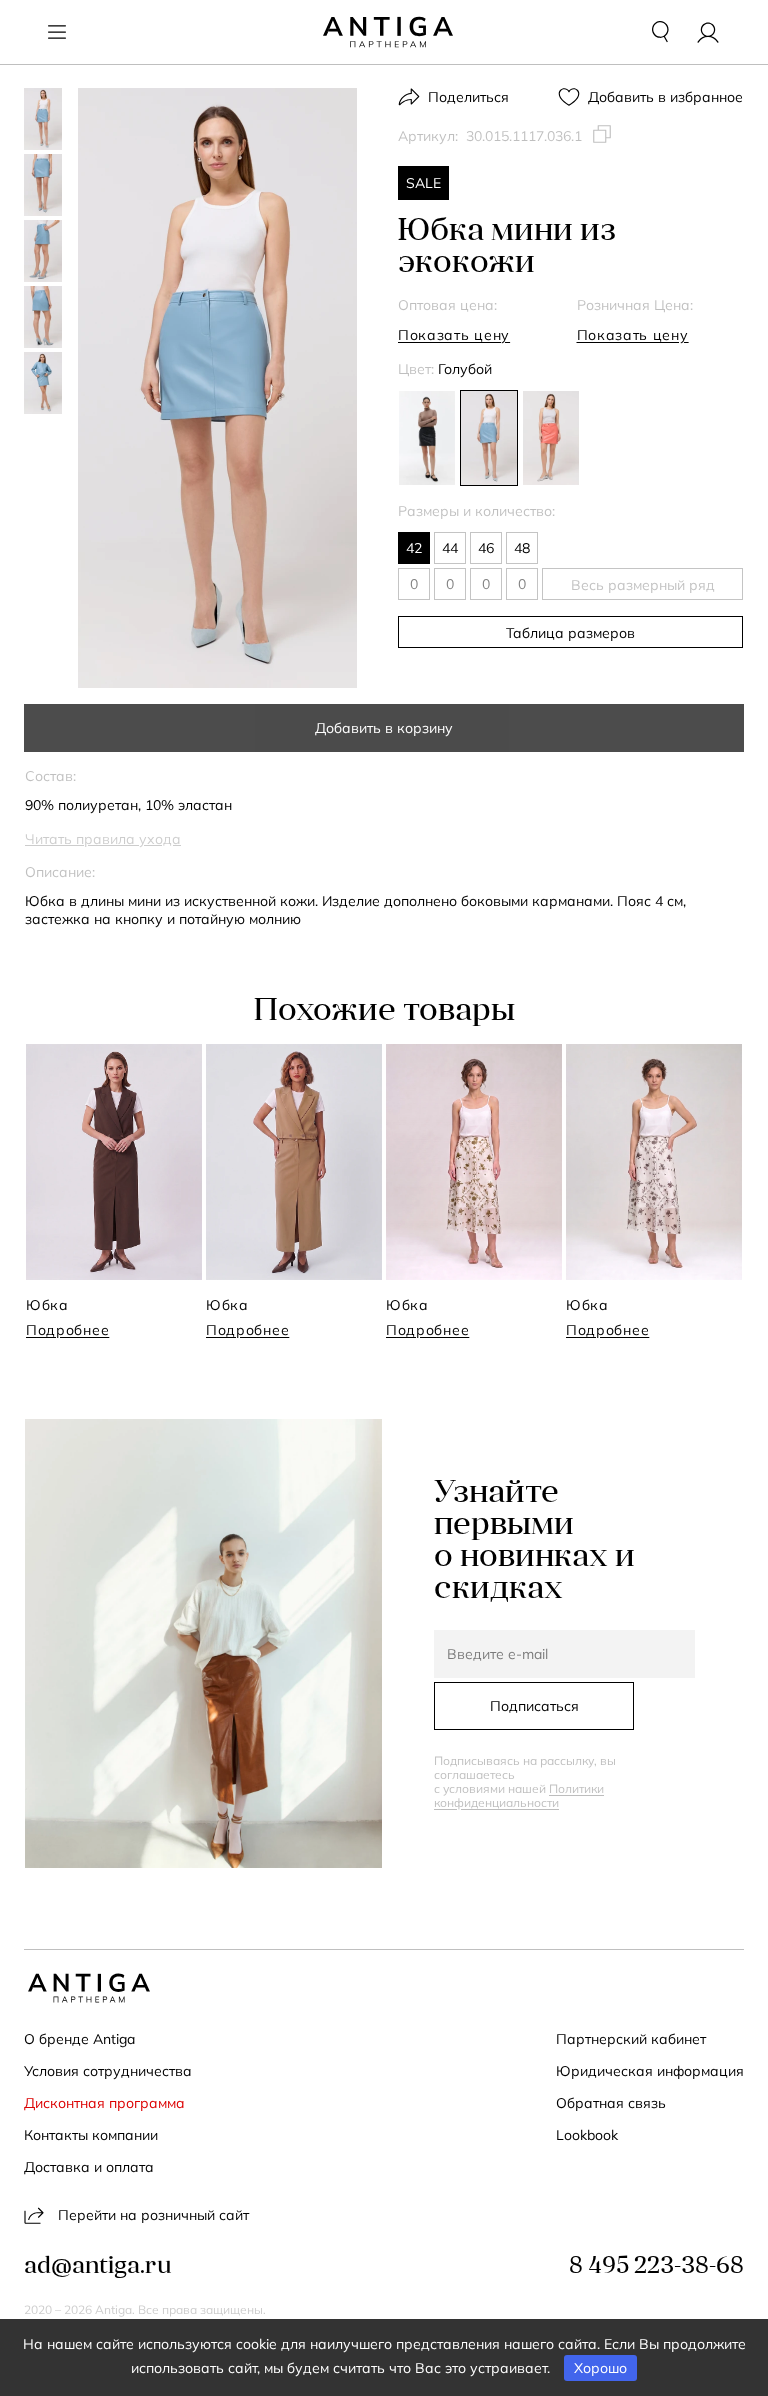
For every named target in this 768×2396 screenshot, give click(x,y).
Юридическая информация (650, 2071)
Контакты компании (91, 2135)
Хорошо (600, 2368)
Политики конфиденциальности (519, 1795)
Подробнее (67, 1330)
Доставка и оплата (89, 2167)
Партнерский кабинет (631, 2039)
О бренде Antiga (79, 2039)
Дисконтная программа (104, 2103)
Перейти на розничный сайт (153, 2215)
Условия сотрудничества (108, 2071)
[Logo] (388, 32)
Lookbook (587, 2135)
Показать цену (454, 335)
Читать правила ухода (103, 839)
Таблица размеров (570, 633)
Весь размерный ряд (643, 585)
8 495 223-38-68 (656, 2267)
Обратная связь (611, 2103)
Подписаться (534, 1706)
